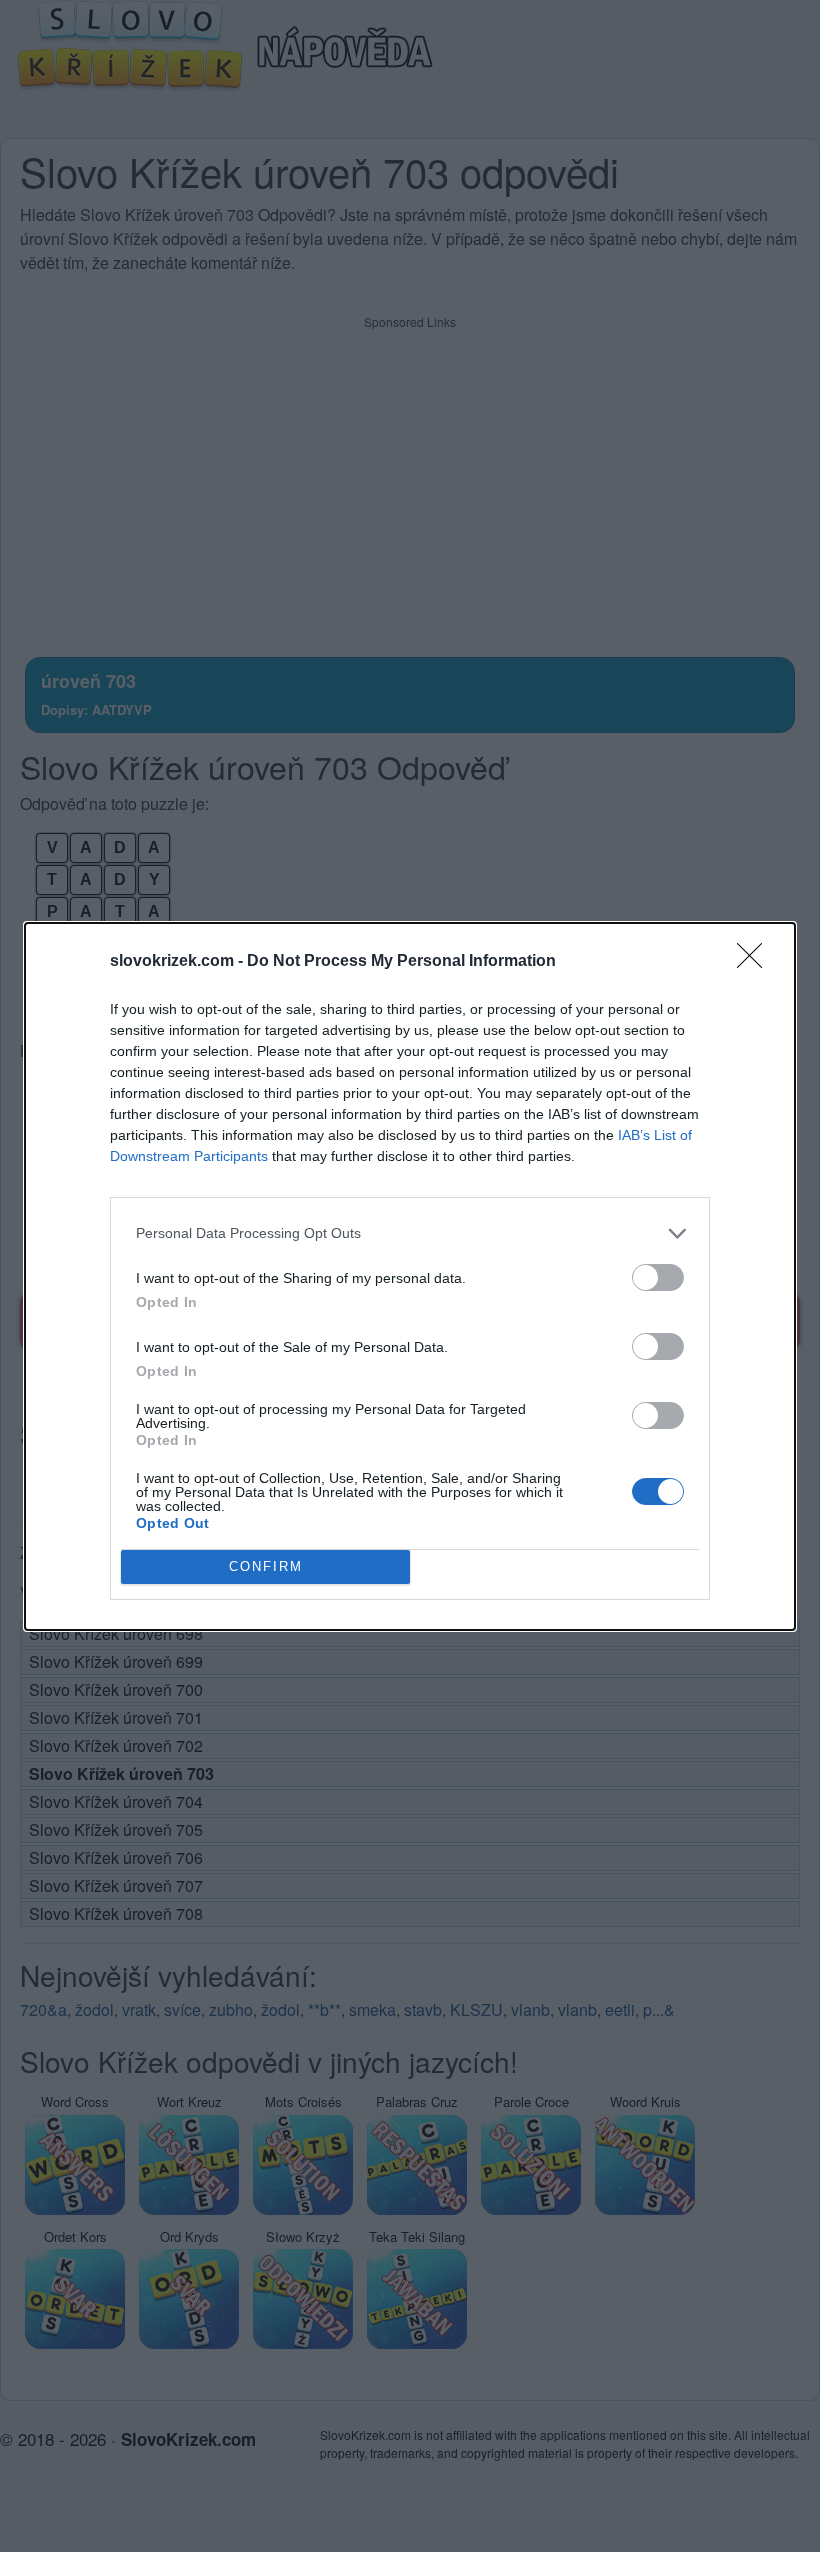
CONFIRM (266, 1566)
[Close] (756, 962)
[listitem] (410, 1233)
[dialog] (410, 1276)
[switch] (658, 1277)
